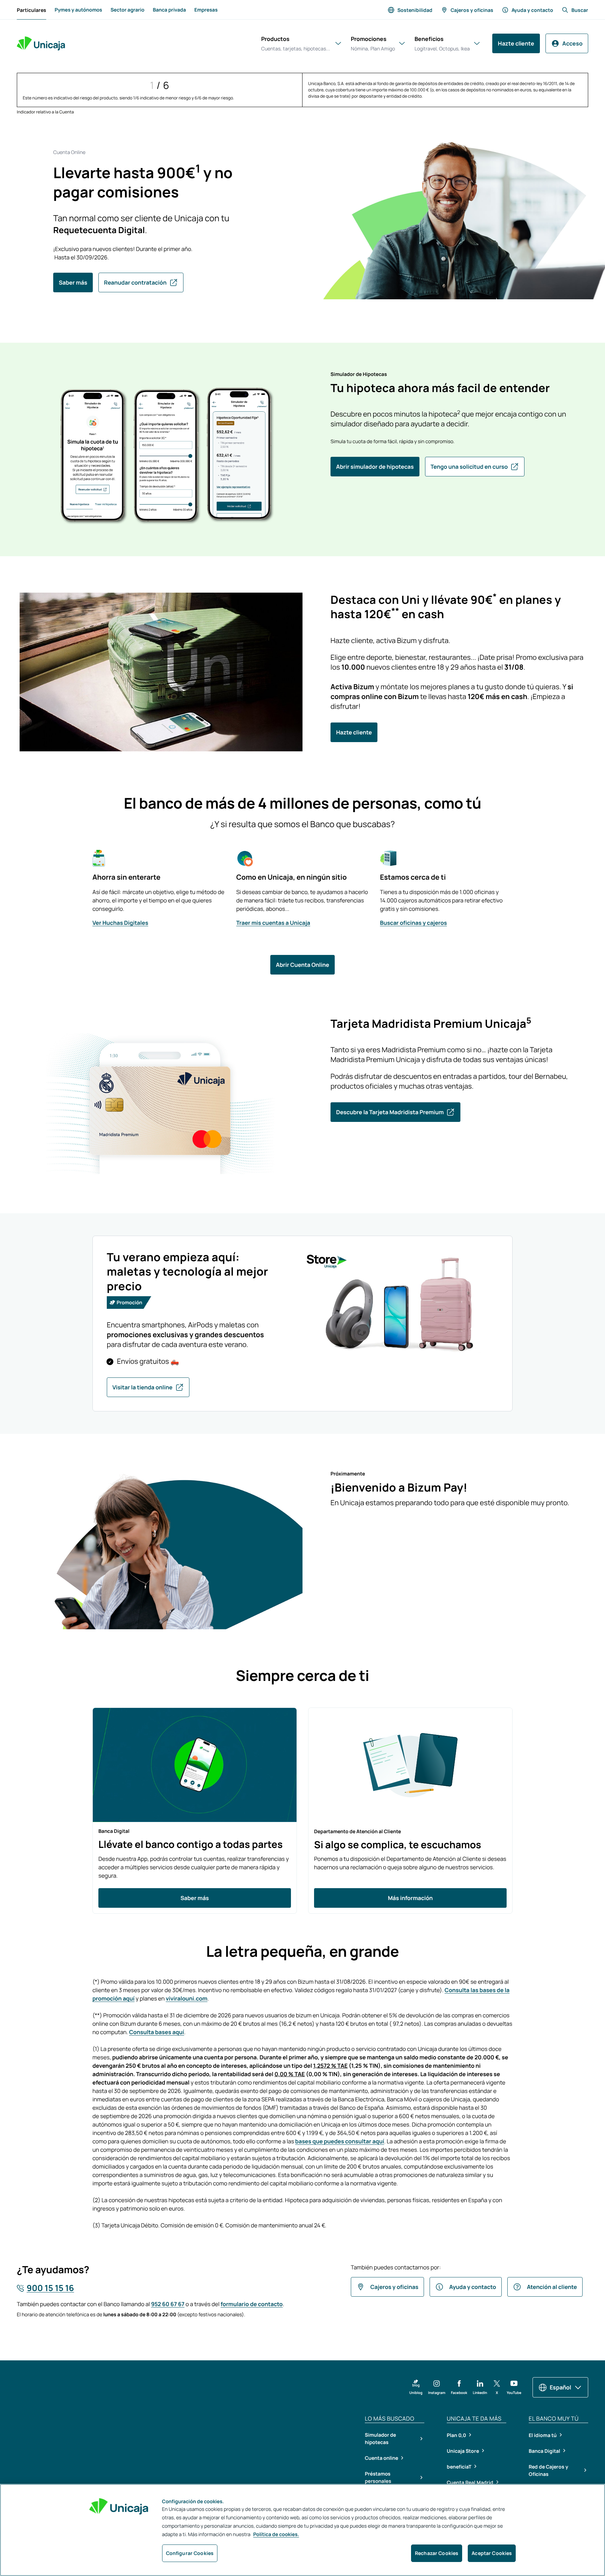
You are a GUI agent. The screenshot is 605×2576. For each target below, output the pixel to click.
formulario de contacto (252, 2304)
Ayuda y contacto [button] (473, 2287)
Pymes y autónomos (78, 10)
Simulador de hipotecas (380, 2439)
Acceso (572, 43)
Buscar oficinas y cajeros (413, 923)
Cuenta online (381, 2458)
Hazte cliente (516, 43)
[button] (416, 2387)
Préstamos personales (378, 2478)
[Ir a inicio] (41, 43)
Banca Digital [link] (544, 2451)
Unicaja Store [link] (463, 2451)
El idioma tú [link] (543, 2435)
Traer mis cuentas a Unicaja (273, 923)
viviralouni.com (186, 1998)
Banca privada (169, 10)
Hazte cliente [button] (354, 732)
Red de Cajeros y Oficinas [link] (548, 2470)
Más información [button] (410, 1898)
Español (560, 2387)
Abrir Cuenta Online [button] (302, 965)
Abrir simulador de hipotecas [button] (375, 467)
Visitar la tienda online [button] (142, 1387)
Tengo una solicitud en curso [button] (469, 467)
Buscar (580, 10)
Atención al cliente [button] (552, 2287)
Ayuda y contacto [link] (532, 10)
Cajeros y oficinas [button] (394, 2287)
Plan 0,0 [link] (456, 2435)
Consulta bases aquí (157, 2032)
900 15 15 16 (50, 2288)
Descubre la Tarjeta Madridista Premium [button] (390, 1112)
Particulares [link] (32, 12)
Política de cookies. (276, 2535)
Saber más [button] (73, 282)
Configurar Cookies (190, 2553)
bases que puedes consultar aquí (340, 2141)
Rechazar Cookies (437, 2553)
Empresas (206, 10)
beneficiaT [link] (459, 2467)
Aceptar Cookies (492, 2553)
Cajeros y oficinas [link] (472, 10)
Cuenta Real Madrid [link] (470, 2482)
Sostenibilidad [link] (415, 10)
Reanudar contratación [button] (135, 282)
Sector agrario (128, 10)
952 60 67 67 (168, 2304)
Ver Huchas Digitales (120, 923)
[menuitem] (32, 10)
